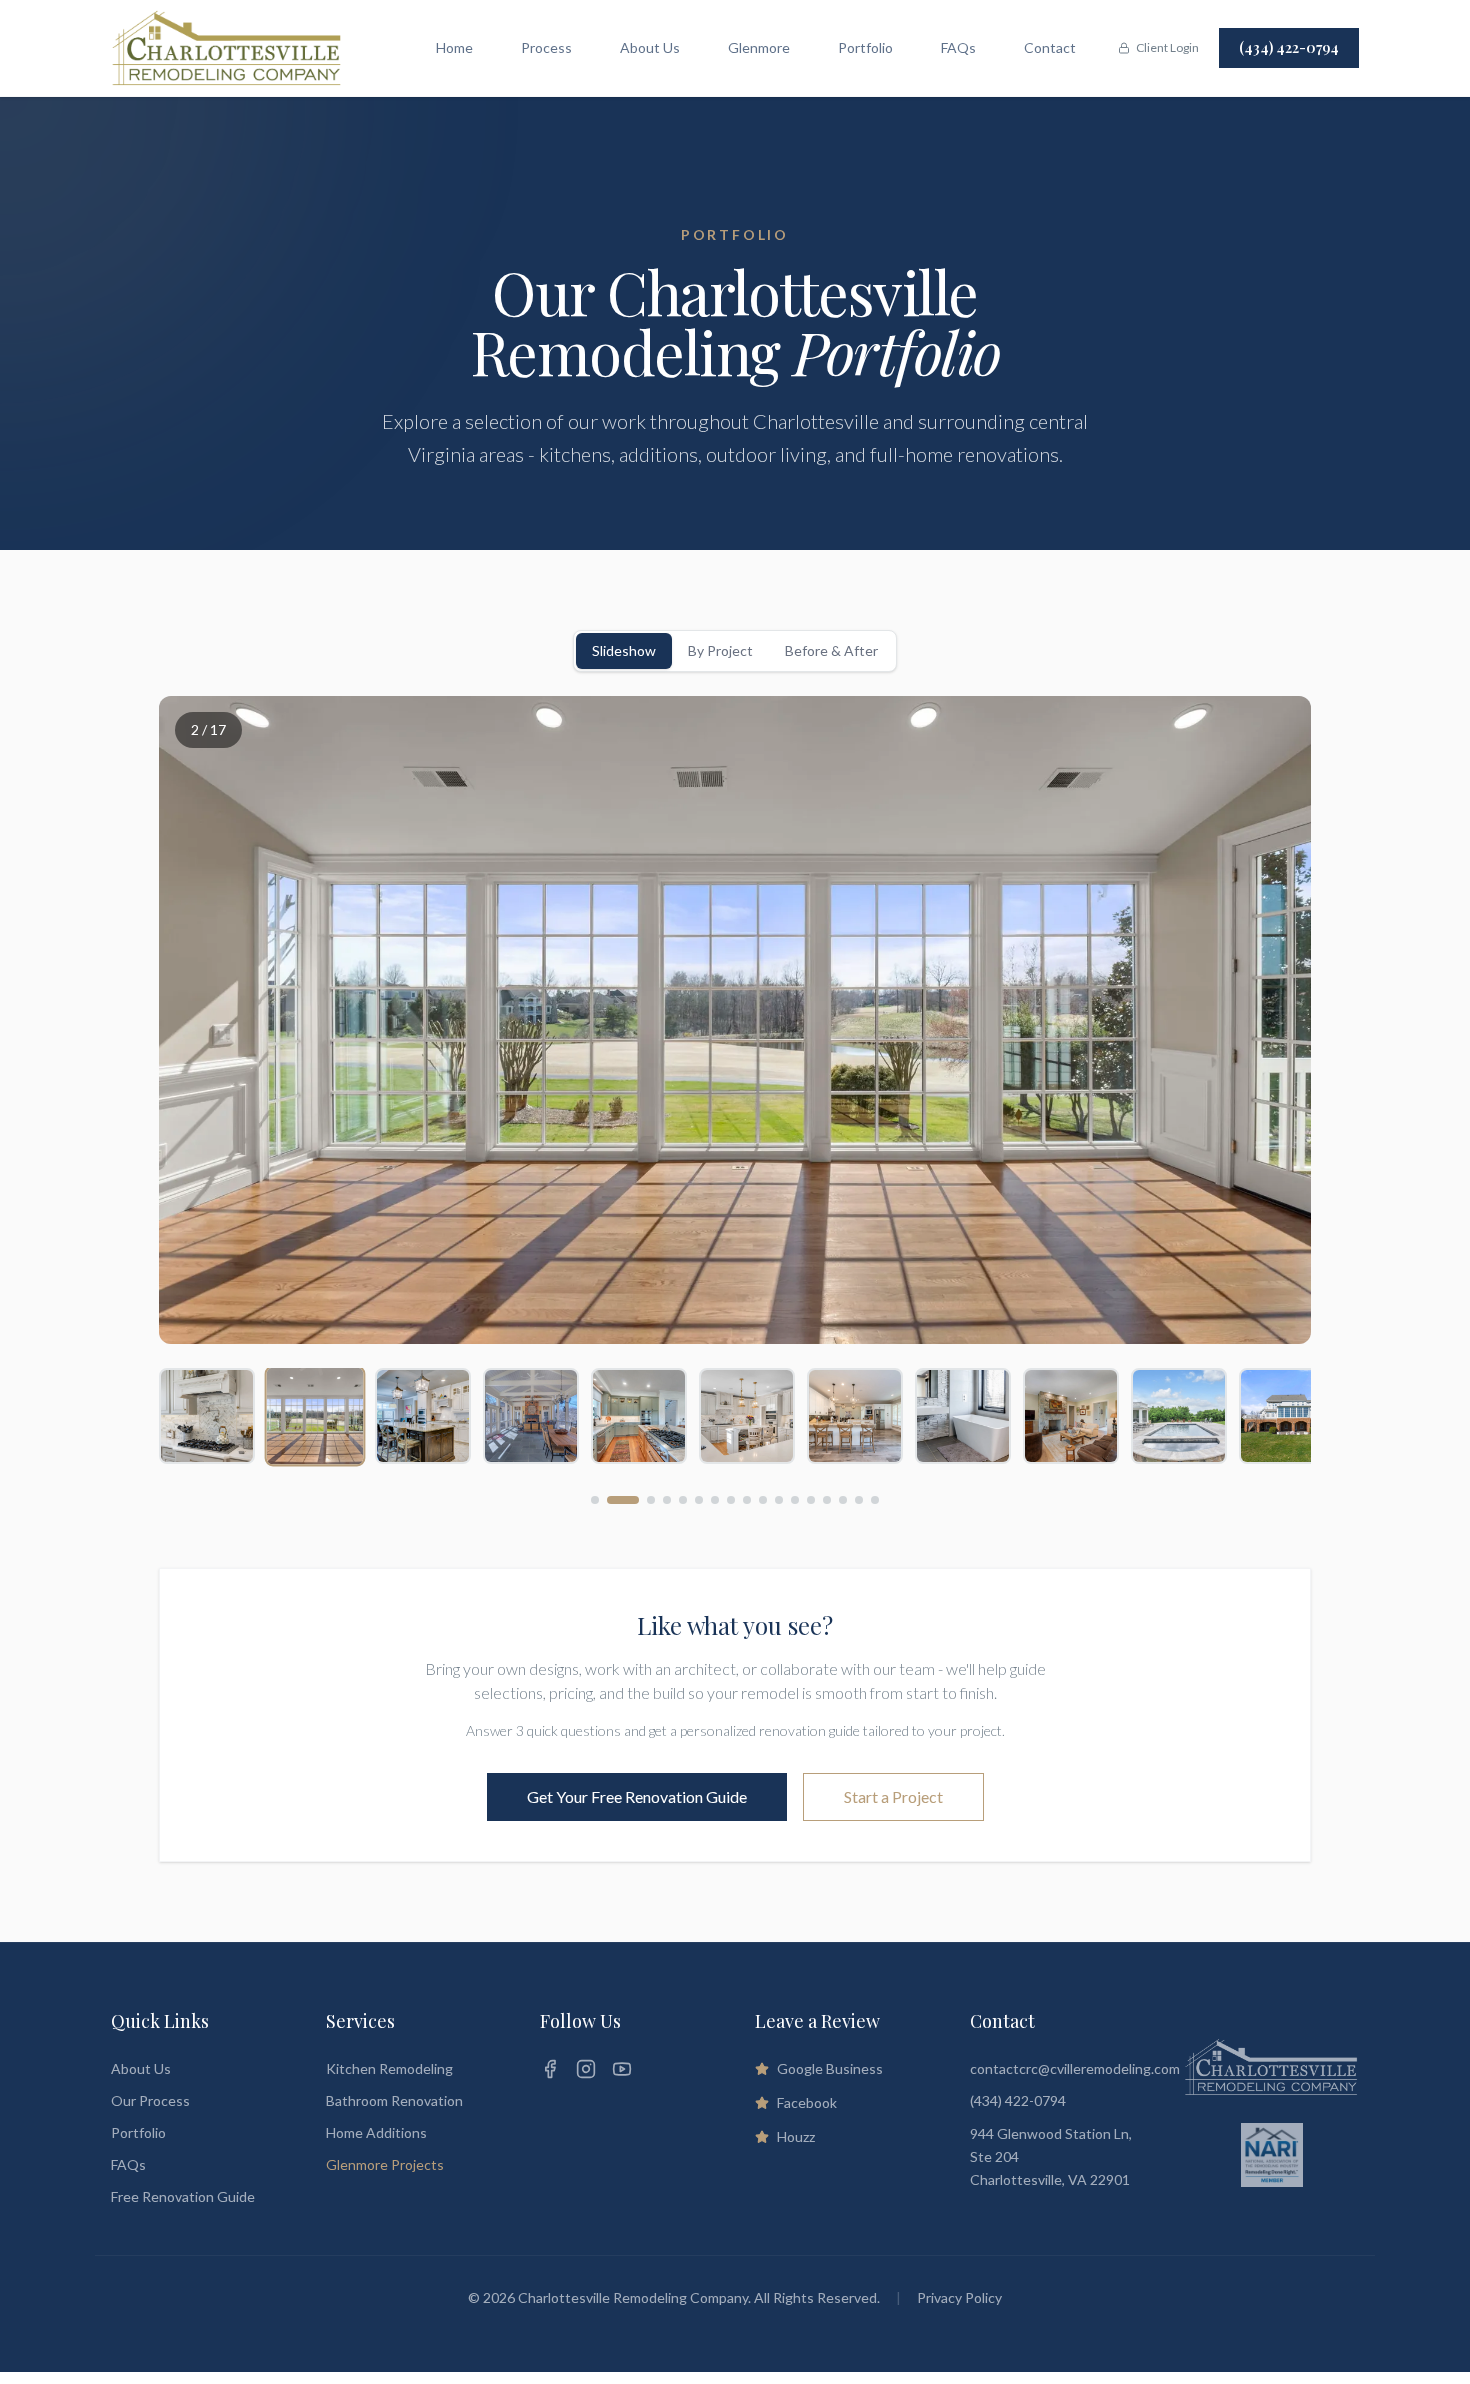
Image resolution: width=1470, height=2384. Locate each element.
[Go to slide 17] (875, 1500)
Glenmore (759, 47)
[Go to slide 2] (611, 1500)
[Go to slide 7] (715, 1500)
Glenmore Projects (385, 2164)
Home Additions (376, 2132)
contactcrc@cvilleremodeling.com (1075, 2068)
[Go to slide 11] (779, 1500)
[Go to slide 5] (683, 1500)
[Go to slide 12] (795, 1500)
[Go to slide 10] (763, 1500)
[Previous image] (199, 1020)
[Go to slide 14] (827, 1500)
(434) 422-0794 (1289, 47)
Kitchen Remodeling (389, 2068)
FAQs (958, 47)
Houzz (796, 2136)
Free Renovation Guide (183, 2196)
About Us (650, 47)
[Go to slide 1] (595, 1500)
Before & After (831, 650)
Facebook (807, 2102)
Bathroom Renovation (394, 2100)
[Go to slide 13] (811, 1500)
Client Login (1167, 47)
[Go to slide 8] (731, 1500)
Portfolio (865, 47)
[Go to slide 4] (667, 1500)
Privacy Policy (959, 2297)
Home (454, 47)
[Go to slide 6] (699, 1500)
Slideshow (624, 650)
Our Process (150, 2100)
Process (546, 47)
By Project (720, 650)
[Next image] (1271, 1020)
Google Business (830, 2068)
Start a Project (893, 1796)
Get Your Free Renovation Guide (637, 1796)
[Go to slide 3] (639, 1500)
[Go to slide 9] (747, 1500)
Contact (1050, 47)
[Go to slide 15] (843, 1500)
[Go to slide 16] (859, 1500)
